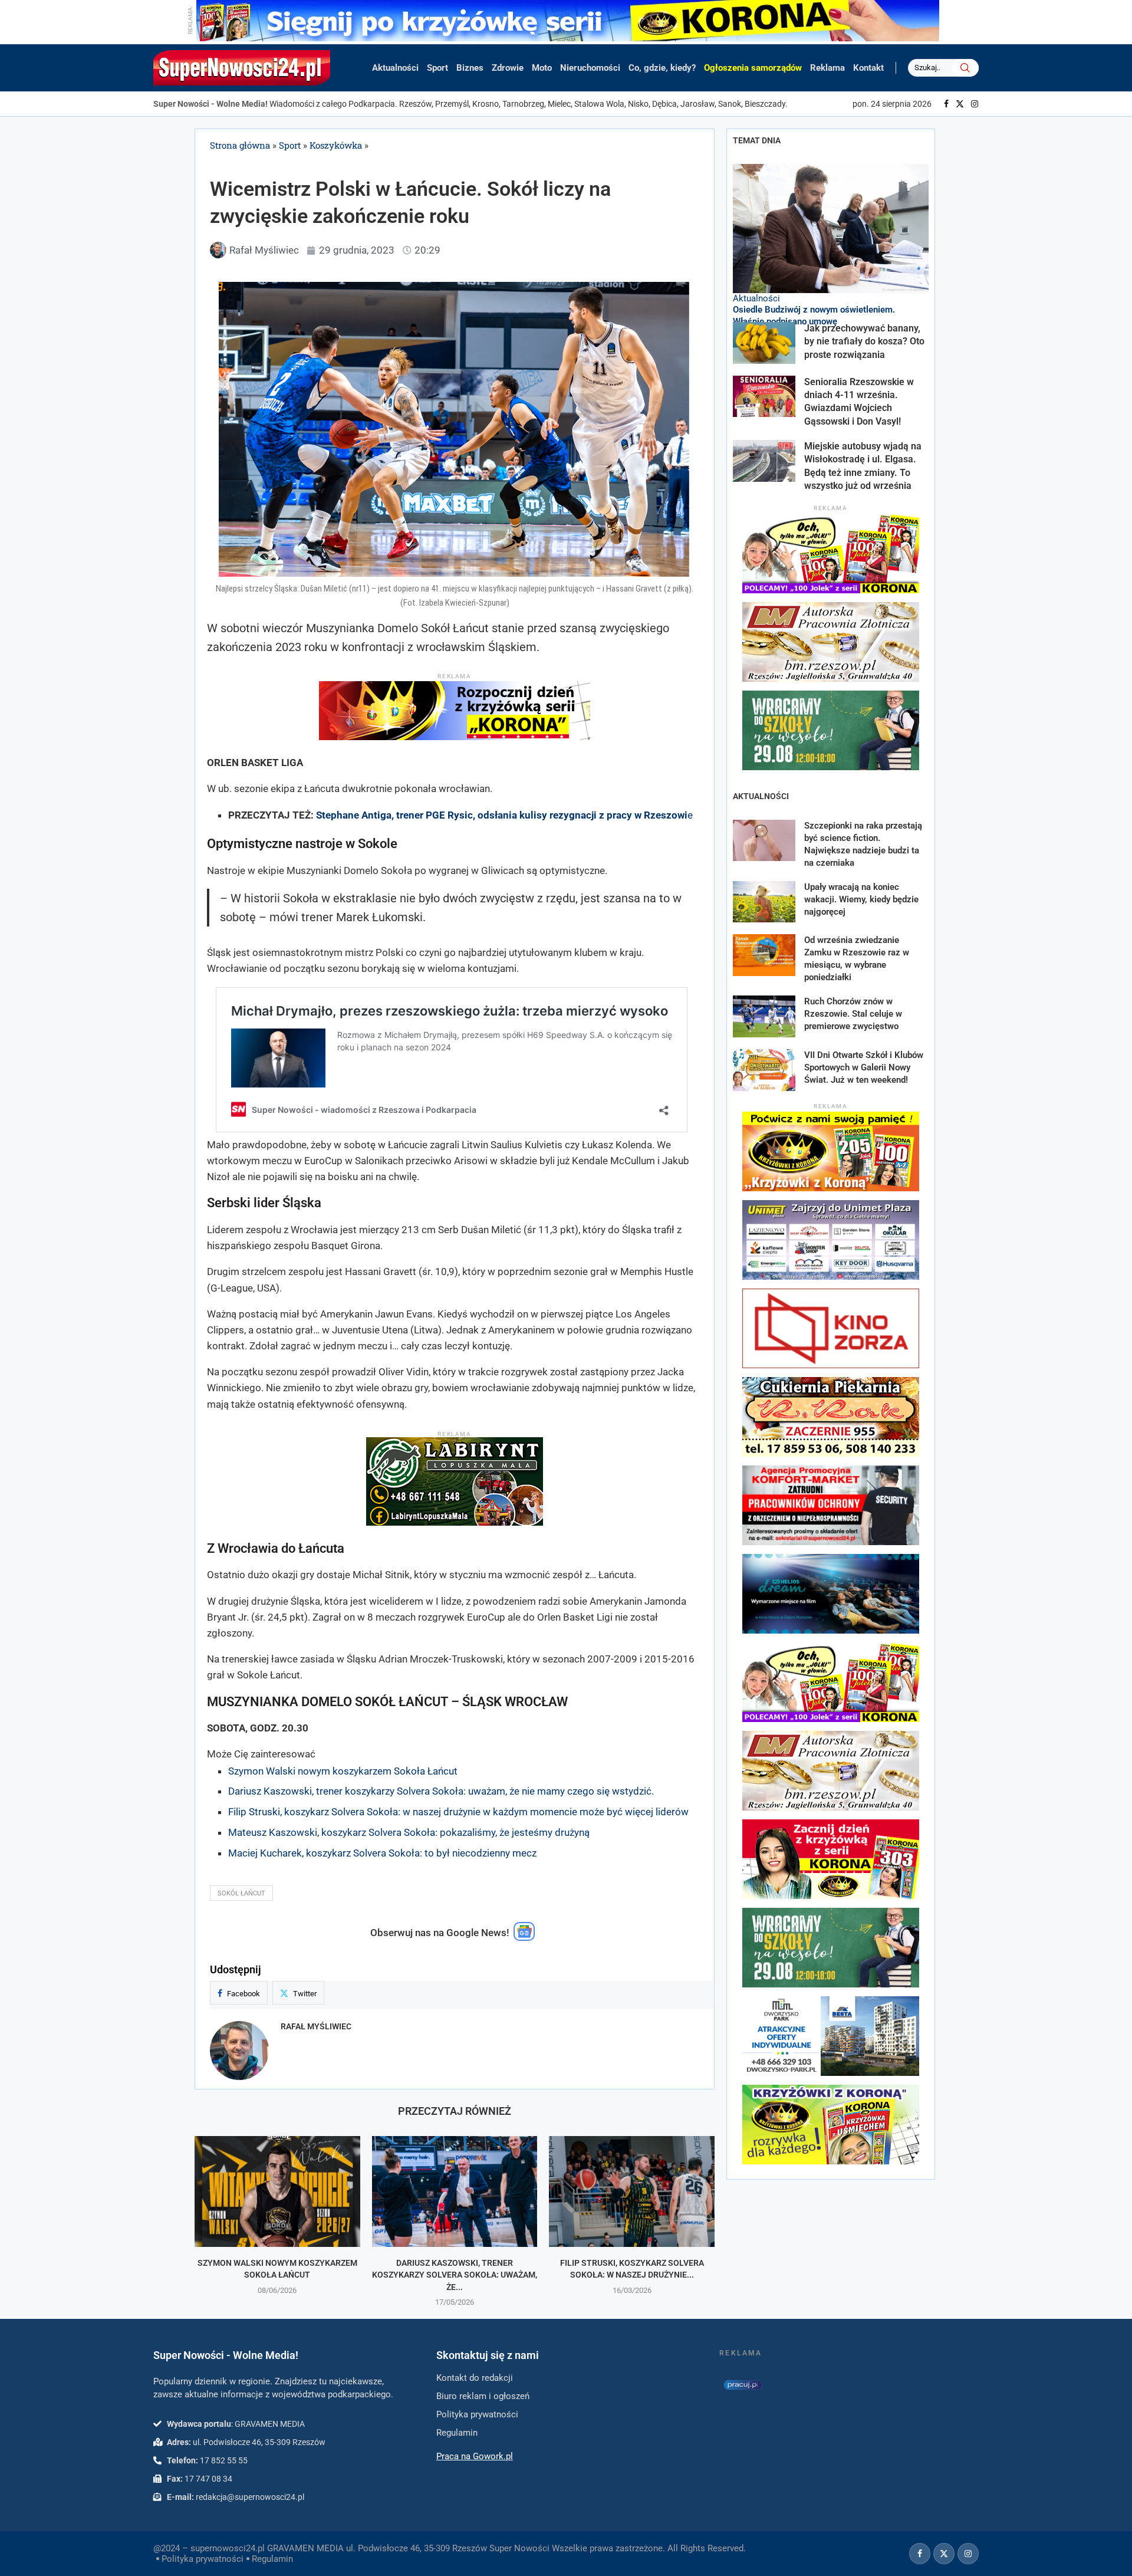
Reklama (827, 68)
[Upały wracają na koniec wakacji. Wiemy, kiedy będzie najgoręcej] (764, 902)
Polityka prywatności (203, 2559)
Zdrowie (508, 68)
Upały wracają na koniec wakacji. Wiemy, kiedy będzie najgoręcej (861, 899)
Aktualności (395, 68)
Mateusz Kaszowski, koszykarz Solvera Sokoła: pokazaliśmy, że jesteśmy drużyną (409, 1832)
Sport (437, 68)
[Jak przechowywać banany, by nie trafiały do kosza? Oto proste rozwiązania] (764, 343)
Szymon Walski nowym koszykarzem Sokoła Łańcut (343, 1771)
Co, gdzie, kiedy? (662, 68)
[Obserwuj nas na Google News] (524, 1938)
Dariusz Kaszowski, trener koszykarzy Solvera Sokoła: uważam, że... (455, 2275)
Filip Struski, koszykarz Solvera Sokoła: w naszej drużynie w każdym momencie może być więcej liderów (458, 1812)
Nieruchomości (590, 68)
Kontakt (868, 68)
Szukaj (965, 68)
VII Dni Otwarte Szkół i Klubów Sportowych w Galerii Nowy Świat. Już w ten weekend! (864, 1067)
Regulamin (272, 2559)
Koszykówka (336, 145)
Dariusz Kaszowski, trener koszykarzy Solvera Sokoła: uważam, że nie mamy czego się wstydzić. (441, 1791)
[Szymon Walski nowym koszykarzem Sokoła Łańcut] (277, 2191)
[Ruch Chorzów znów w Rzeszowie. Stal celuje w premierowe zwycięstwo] (764, 1016)
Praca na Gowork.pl (475, 2456)
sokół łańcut (241, 1893)
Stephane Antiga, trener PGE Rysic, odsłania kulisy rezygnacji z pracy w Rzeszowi (502, 815)
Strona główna (240, 145)
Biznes (470, 68)
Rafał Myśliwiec (316, 2026)
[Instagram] (975, 104)
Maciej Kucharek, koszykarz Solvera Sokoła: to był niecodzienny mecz (382, 1853)
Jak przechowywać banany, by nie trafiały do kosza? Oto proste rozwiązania (864, 341)
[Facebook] (946, 104)
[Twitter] (960, 104)
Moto (542, 68)
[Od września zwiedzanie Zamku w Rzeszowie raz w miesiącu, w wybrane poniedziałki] (764, 955)
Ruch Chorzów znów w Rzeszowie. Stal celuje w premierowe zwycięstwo (853, 1014)
